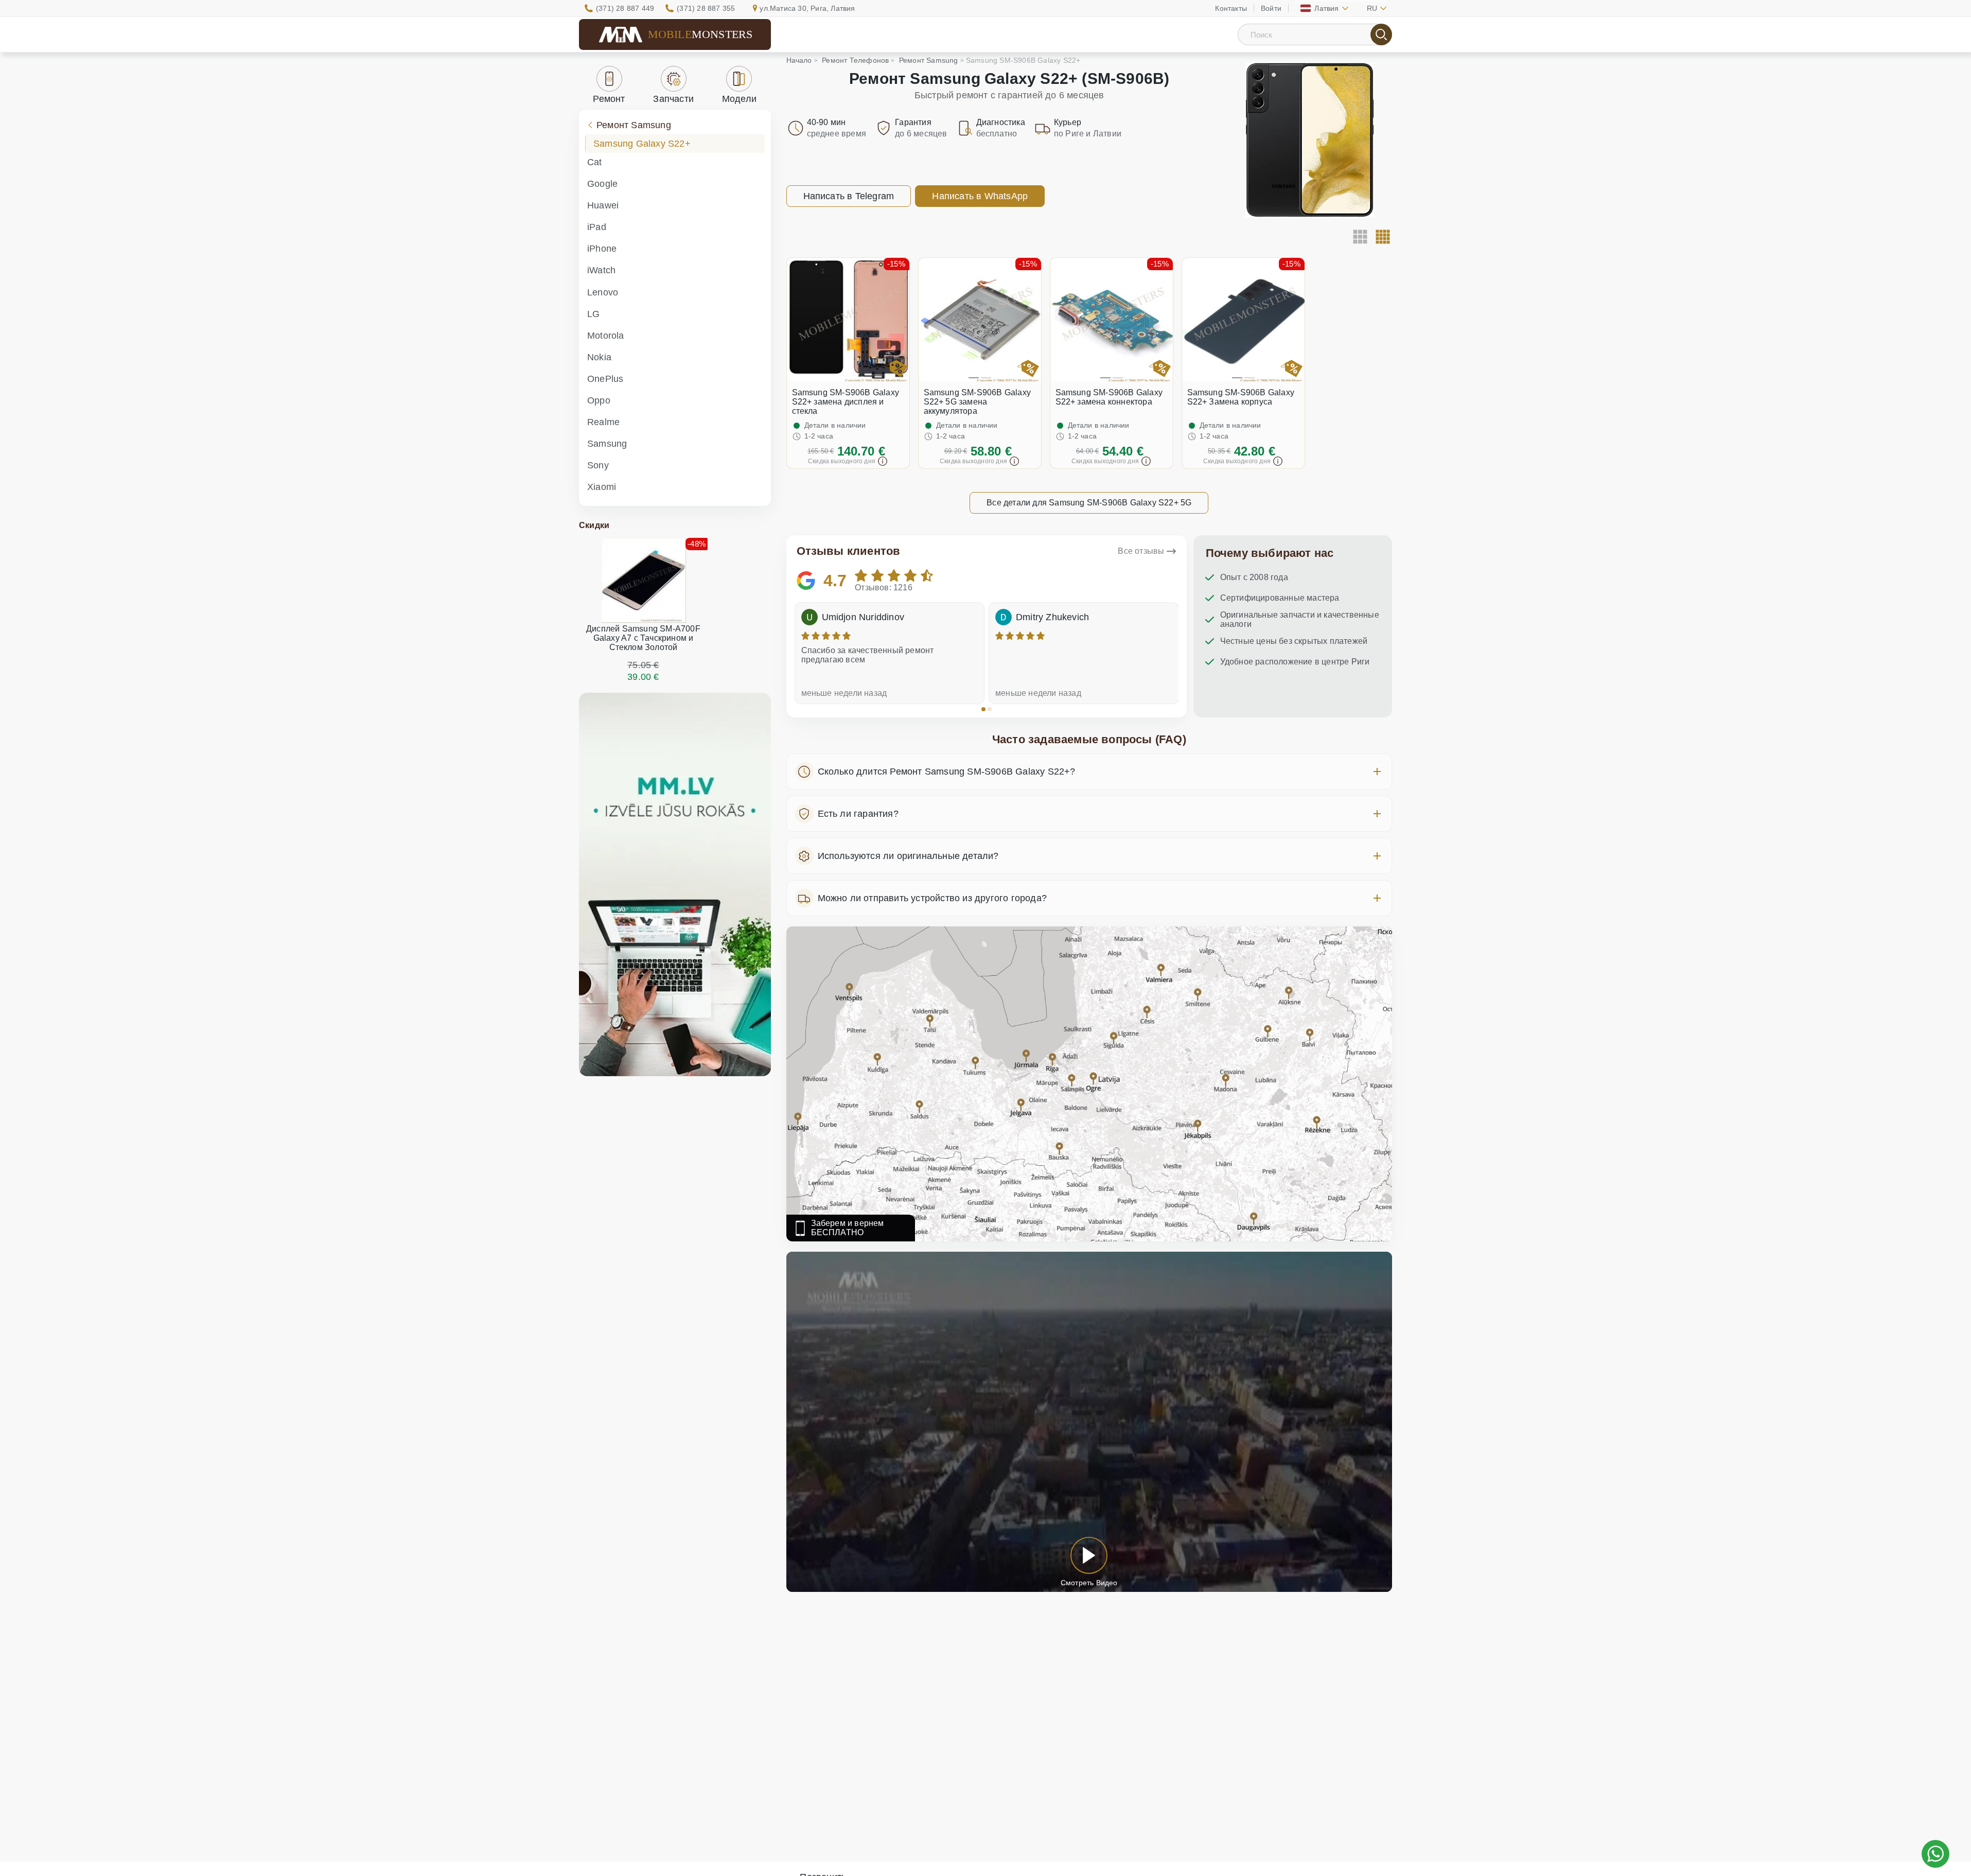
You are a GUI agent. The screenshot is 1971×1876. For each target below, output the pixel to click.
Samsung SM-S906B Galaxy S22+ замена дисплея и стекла (846, 402)
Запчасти (673, 99)
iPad (597, 227)
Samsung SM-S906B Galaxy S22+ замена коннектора (1109, 397)
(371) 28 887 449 (625, 8)
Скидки (594, 525)
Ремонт (609, 99)
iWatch (601, 270)
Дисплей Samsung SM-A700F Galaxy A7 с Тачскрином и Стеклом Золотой (643, 638)
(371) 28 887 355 (706, 8)
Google (602, 184)
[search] (1381, 34)
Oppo (599, 400)
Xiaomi (602, 487)
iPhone (602, 249)
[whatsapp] (1935, 1854)
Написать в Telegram (849, 196)
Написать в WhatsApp (980, 196)
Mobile (700, 34)
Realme (603, 422)
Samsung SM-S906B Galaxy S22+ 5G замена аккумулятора (978, 402)
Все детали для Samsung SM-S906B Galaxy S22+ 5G (1089, 503)
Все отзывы (1141, 551)
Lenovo (603, 292)
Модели (739, 99)
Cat (595, 162)
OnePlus (605, 379)
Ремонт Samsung (634, 125)
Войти (1271, 8)
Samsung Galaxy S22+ (642, 144)
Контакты (1231, 8)
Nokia (599, 357)
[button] (983, 709)
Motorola (606, 336)
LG (593, 314)
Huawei (603, 205)
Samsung (607, 444)
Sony (598, 465)
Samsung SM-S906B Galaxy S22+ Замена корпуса (1241, 397)
